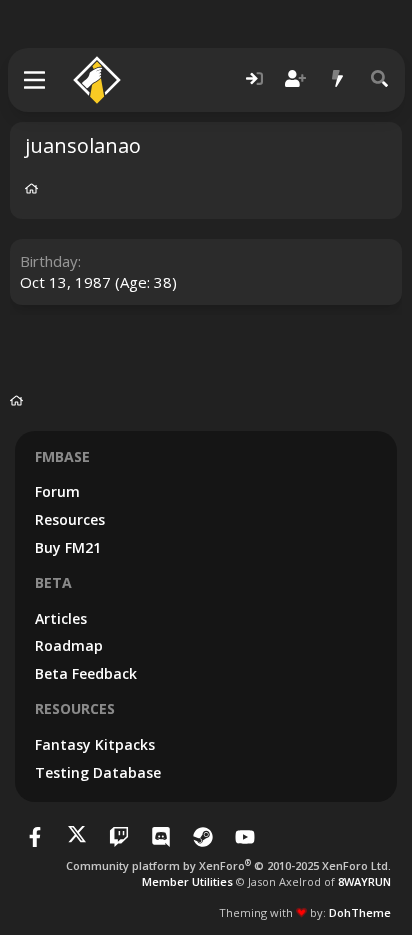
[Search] (380, 79)
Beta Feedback (86, 673)
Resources (70, 519)
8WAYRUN (364, 881)
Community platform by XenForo (228, 865)
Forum (57, 491)
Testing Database (98, 772)
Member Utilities (187, 881)
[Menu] (35, 80)
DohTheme (360, 912)
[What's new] (338, 79)
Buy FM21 (68, 547)
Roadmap (69, 645)
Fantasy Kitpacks (95, 744)
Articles (61, 618)
